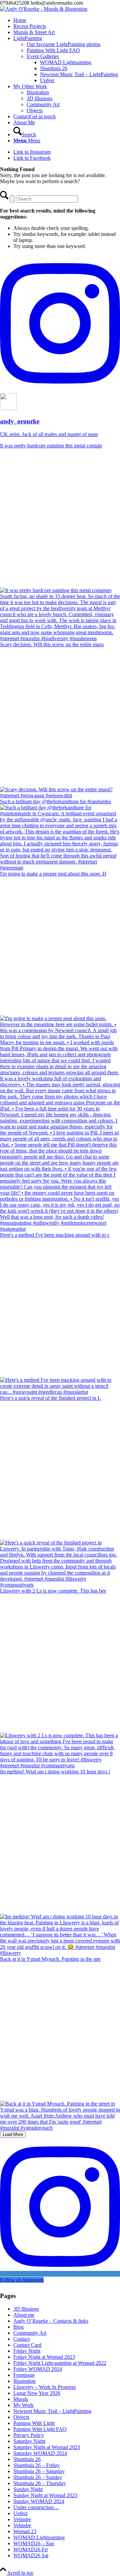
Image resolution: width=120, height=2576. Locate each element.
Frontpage (24, 2375)
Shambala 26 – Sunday (38, 2477)
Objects (21, 2417)
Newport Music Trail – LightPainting (52, 2411)
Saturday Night (29, 2441)
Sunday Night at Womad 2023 (45, 2495)
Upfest (20, 2513)
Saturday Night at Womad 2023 (47, 2447)
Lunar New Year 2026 (37, 2393)
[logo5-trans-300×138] (44, 9)
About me (24, 2315)
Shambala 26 (27, 2459)
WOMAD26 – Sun (34, 2543)
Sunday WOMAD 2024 (39, 2501)
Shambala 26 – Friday (36, 2465)
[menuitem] (67, 20)
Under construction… (36, 2507)
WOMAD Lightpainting (39, 2537)
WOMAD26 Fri (30, 2549)
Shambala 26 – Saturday (39, 2471)
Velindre (22, 2519)
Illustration (24, 2381)
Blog (18, 2327)
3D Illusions (26, 2309)
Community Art (30, 2333)
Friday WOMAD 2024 (38, 2369)
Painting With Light (34, 2423)
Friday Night (27, 2351)
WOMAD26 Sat (31, 2555)
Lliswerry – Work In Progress (44, 2387)
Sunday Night (28, 2489)
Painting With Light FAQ (40, 2429)
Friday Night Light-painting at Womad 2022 (60, 2363)
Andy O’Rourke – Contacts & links (51, 2321)
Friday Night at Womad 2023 (44, 2357)
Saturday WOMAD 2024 (40, 2453)
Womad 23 (25, 2531)
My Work (23, 2405)
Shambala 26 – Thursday (40, 2483)
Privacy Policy (29, 2435)
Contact (21, 2339)
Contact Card (27, 2345)
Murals (21, 2399)
